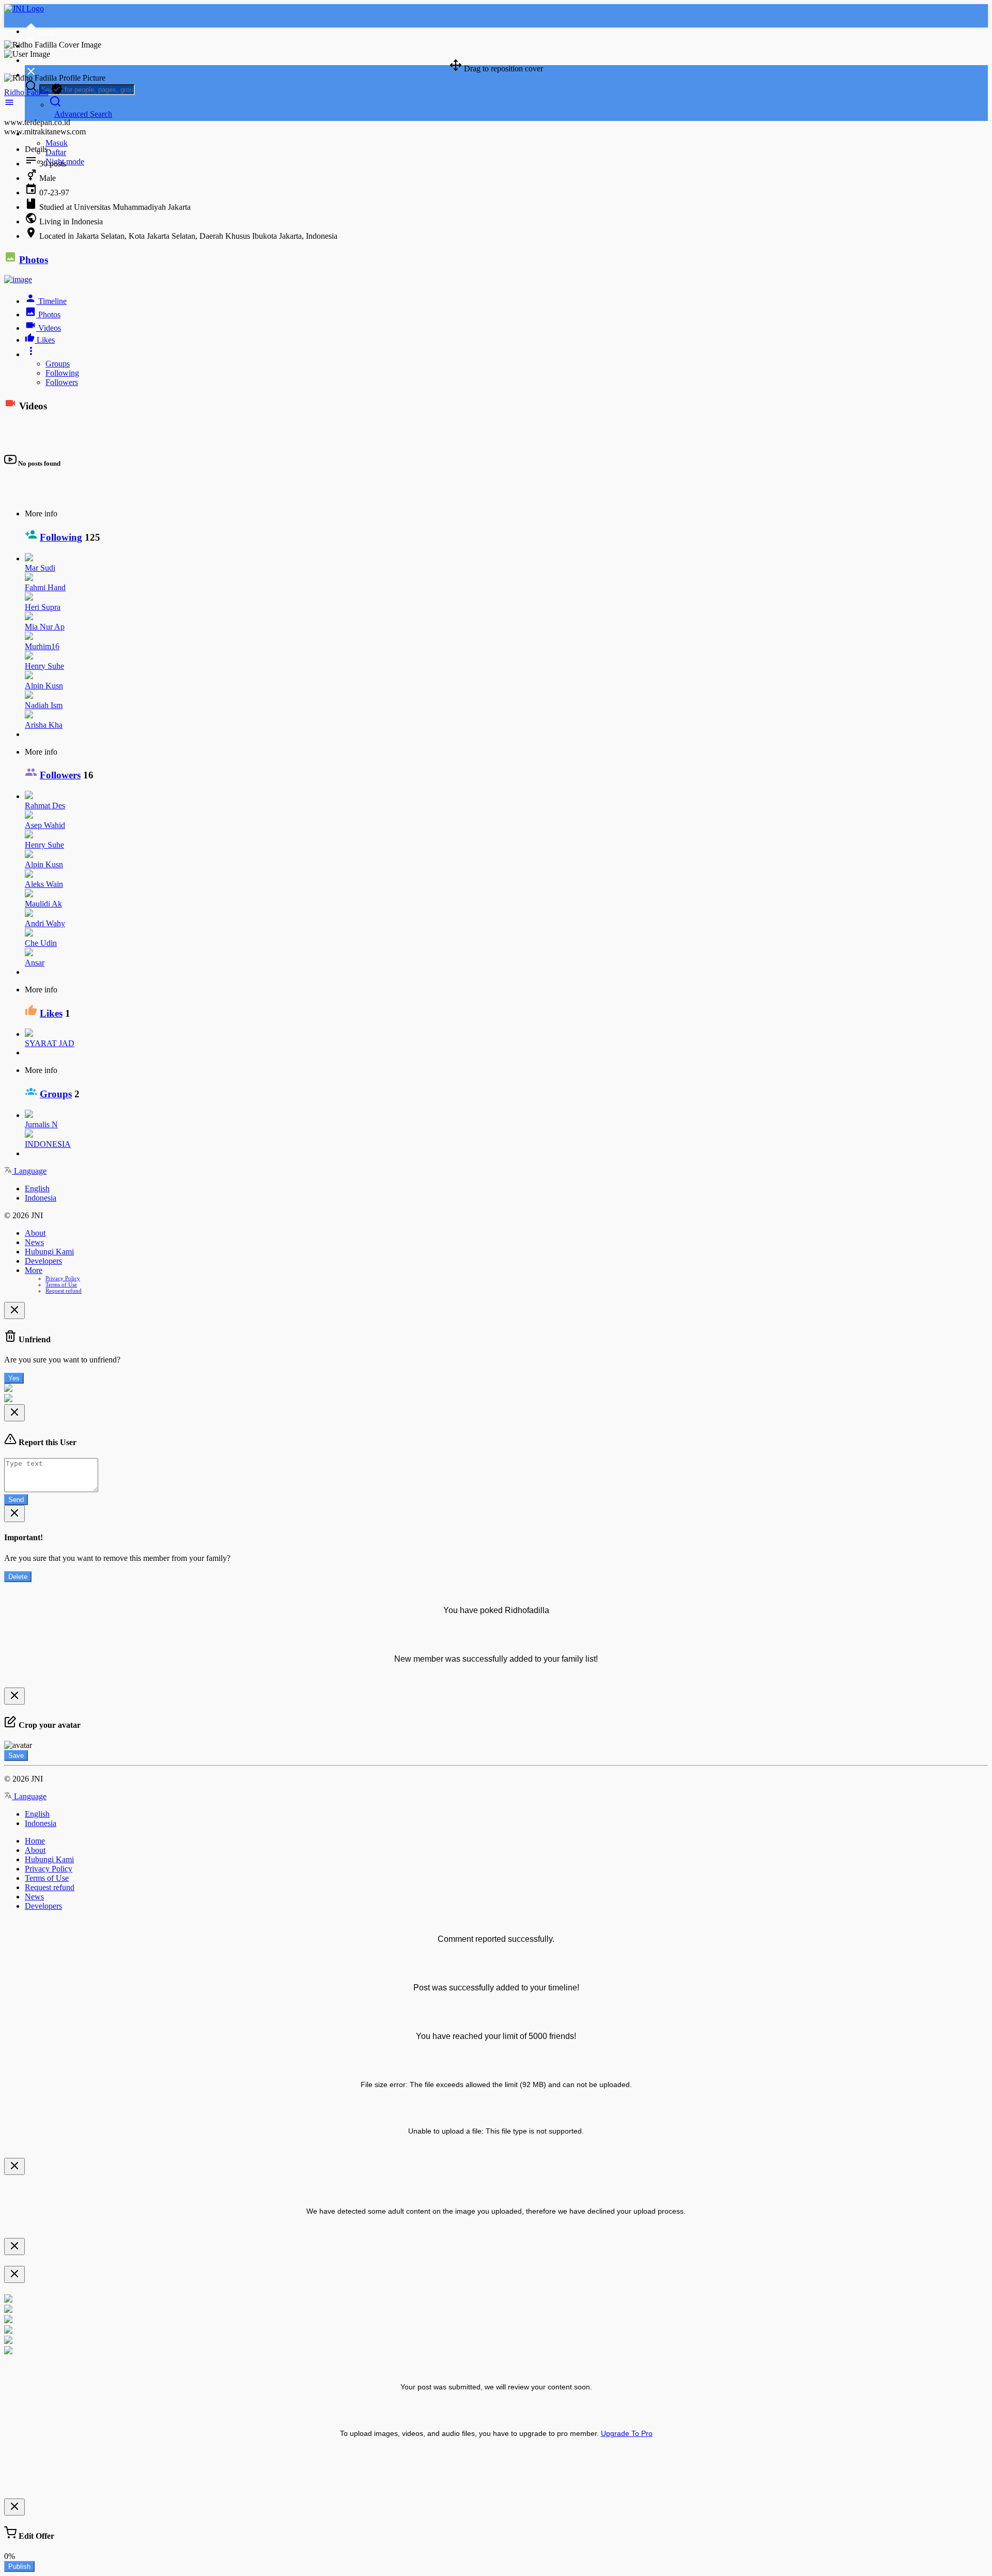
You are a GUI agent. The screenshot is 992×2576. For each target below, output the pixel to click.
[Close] (14, 1310)
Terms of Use (61, 1284)
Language (29, 1171)
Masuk (57, 143)
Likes (51, 1013)
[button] (9, 105)
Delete (18, 1577)
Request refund (64, 1291)
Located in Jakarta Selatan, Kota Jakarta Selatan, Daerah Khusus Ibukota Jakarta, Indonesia (188, 236)
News (34, 1242)
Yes (14, 1378)
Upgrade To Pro (627, 2433)
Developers (43, 1261)
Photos (34, 260)
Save (16, 1755)
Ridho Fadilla (26, 92)
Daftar (56, 152)
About (35, 1233)
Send (16, 1500)
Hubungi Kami (49, 1252)
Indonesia (41, 1198)
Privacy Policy (63, 1278)
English (37, 1189)
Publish (19, 2566)
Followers (62, 382)
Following (62, 373)
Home (35, 1841)
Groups (58, 364)
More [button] (34, 1270)
